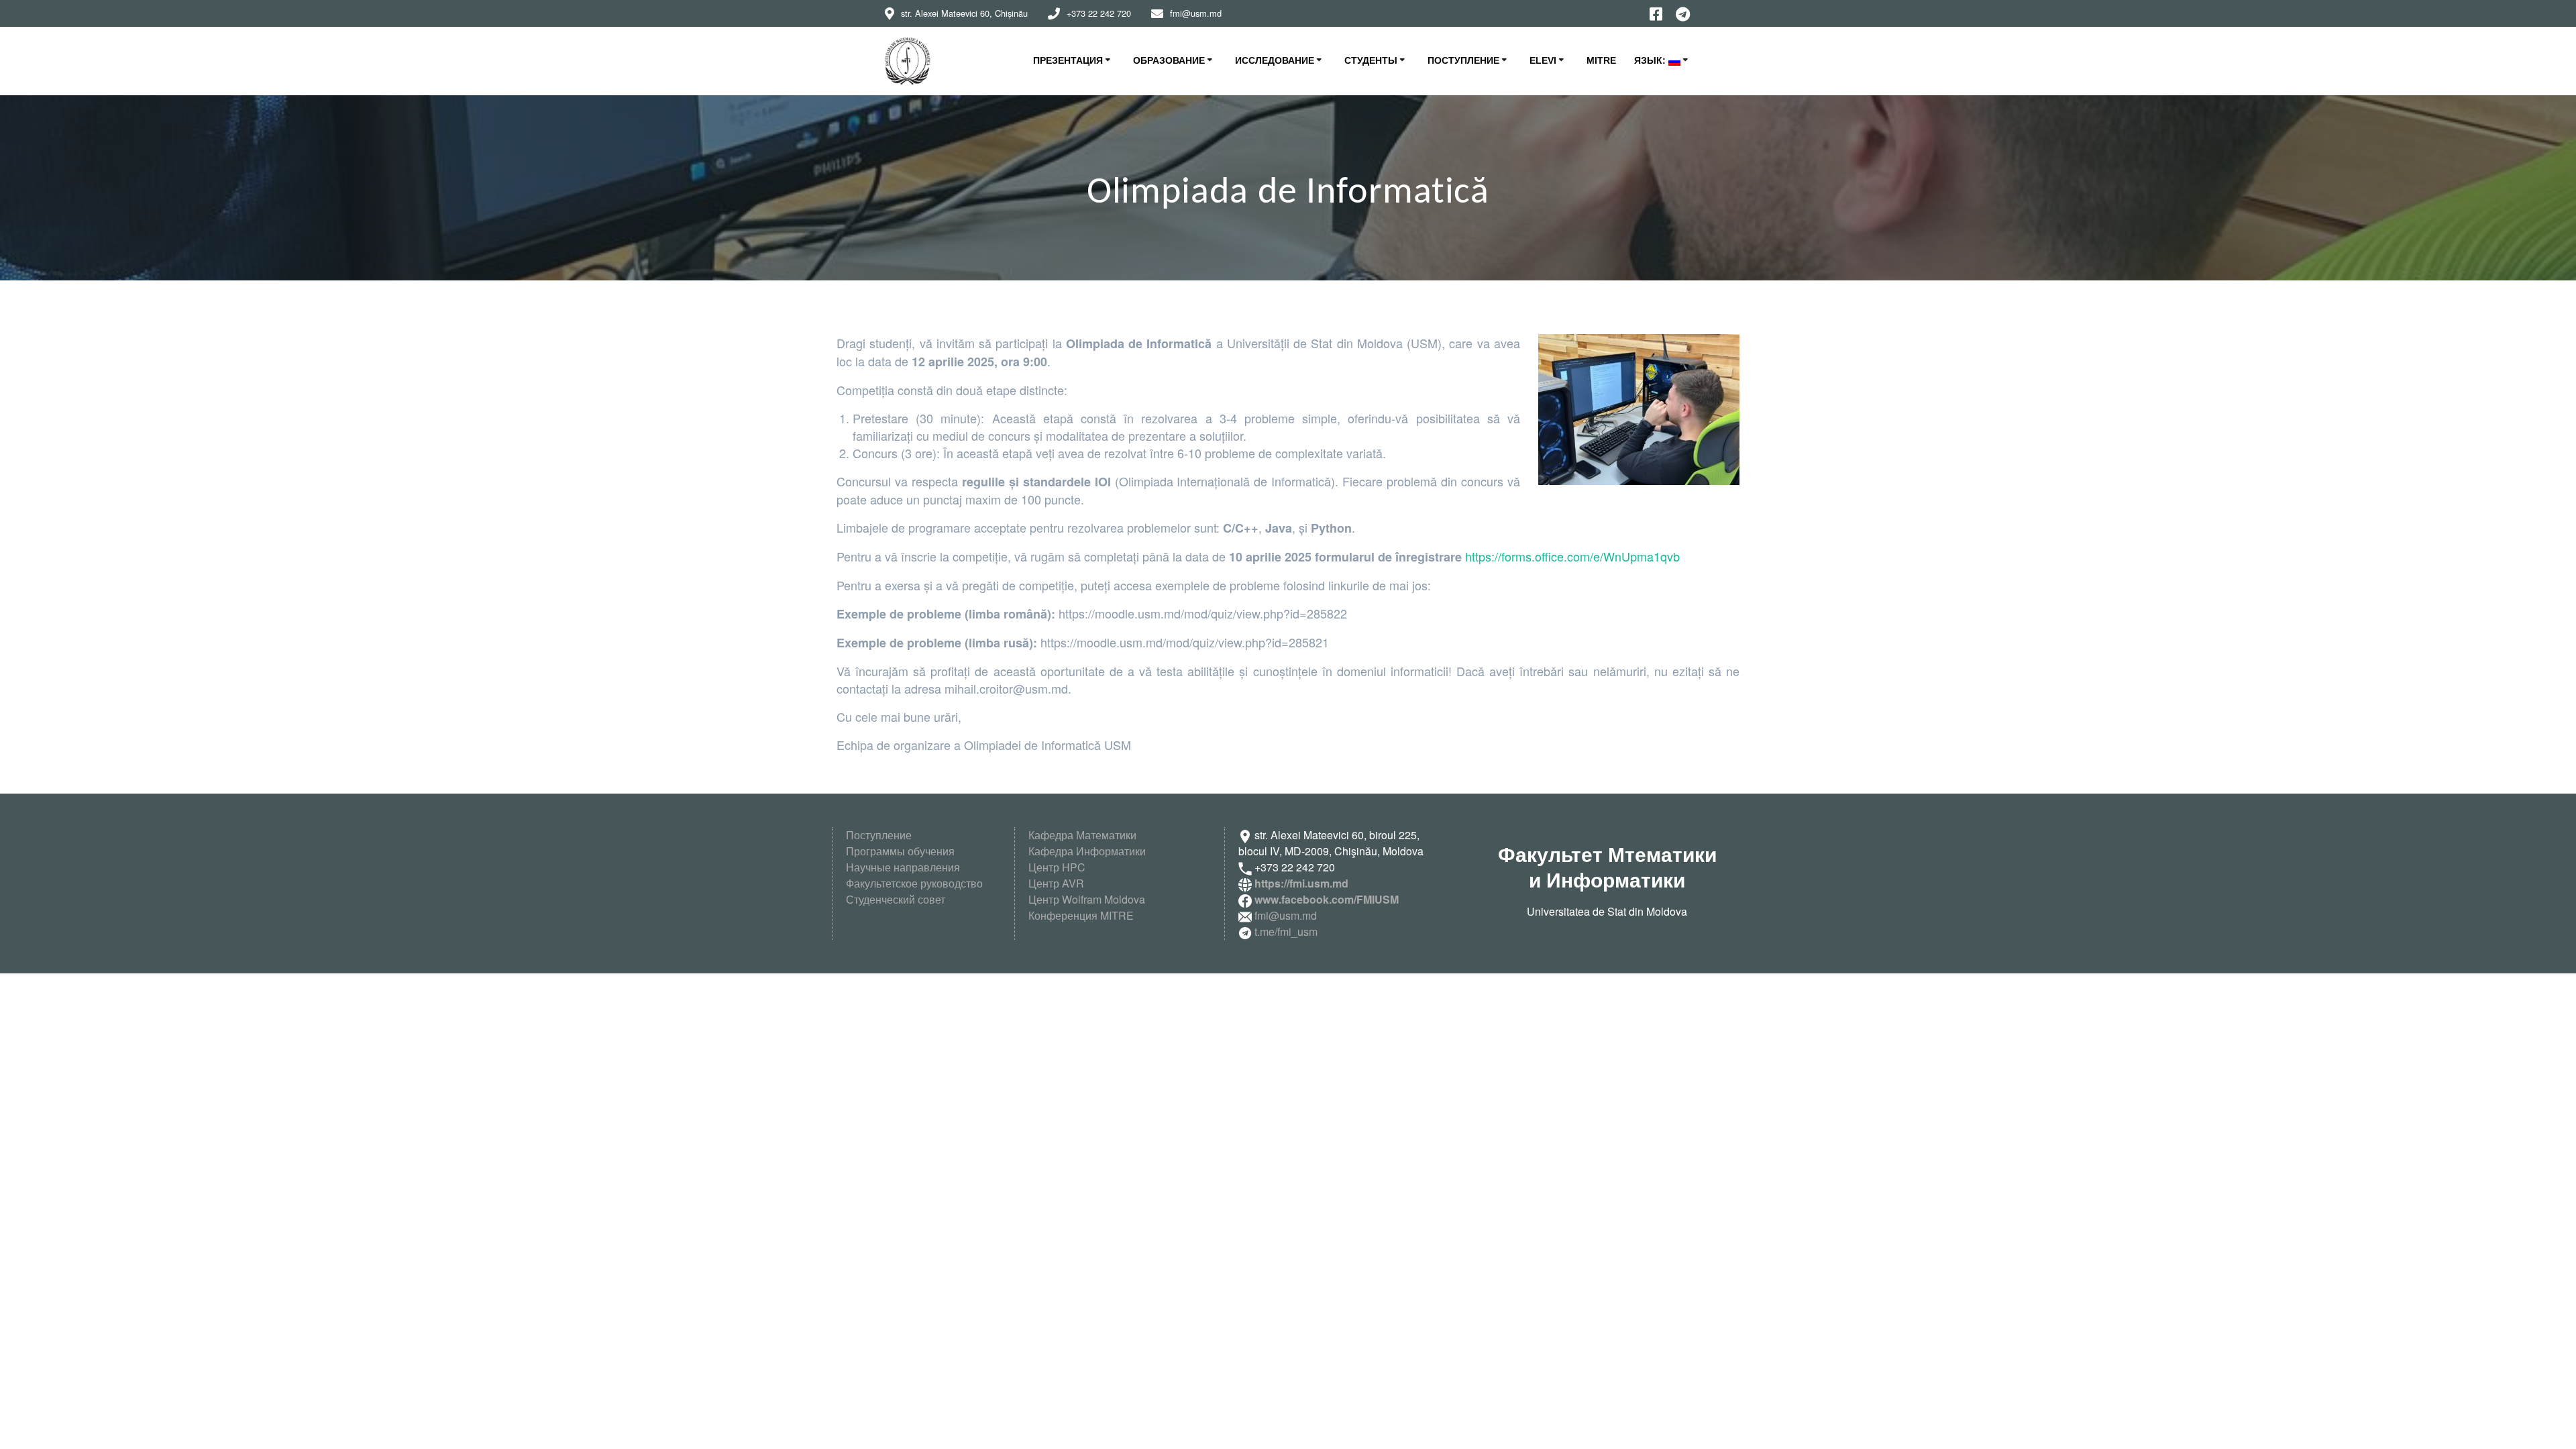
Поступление (1463, 60)
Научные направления (903, 867)
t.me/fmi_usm (1285, 931)
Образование (1169, 60)
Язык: (1651, 60)
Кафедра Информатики (1087, 851)
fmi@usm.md (1286, 915)
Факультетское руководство (914, 883)
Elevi (1543, 60)
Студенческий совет (896, 899)
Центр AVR (1056, 883)
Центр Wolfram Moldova (1087, 899)
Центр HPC (1057, 867)
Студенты (1371, 60)
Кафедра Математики (1082, 835)
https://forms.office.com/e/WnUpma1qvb (1572, 556)
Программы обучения (900, 851)
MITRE (1601, 60)
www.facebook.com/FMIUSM (1327, 899)
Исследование (1275, 60)
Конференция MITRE (1081, 915)
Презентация (1068, 60)
